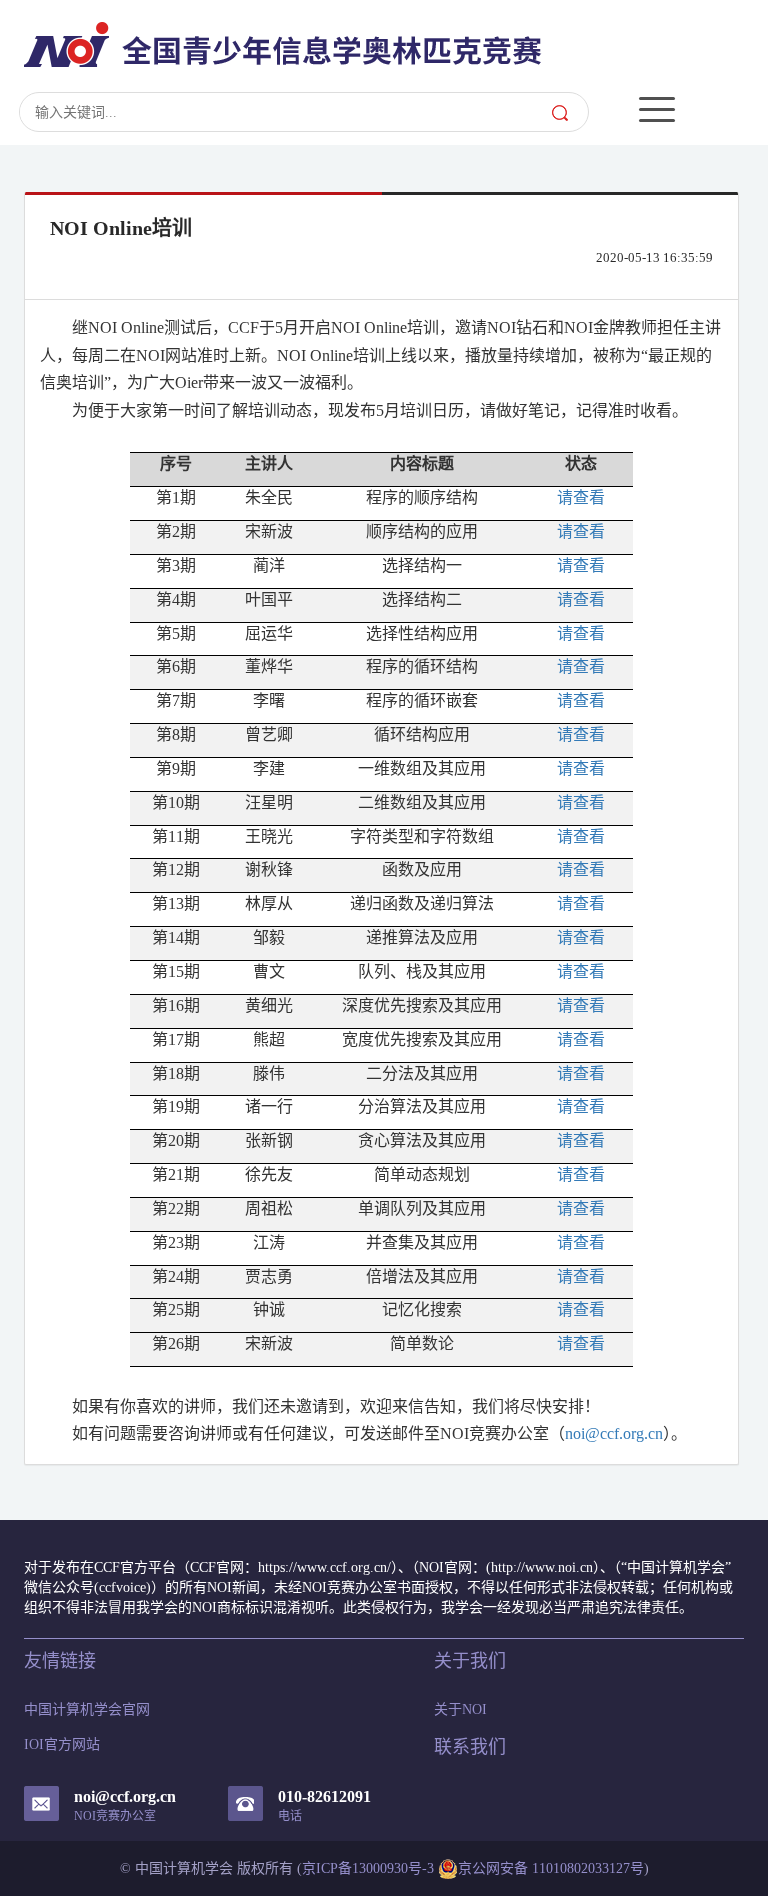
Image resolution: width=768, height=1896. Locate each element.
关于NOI (460, 1709)
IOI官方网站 (62, 1744)
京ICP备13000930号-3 (368, 1868)
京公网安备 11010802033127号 (551, 1868)
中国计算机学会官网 (87, 1709)
